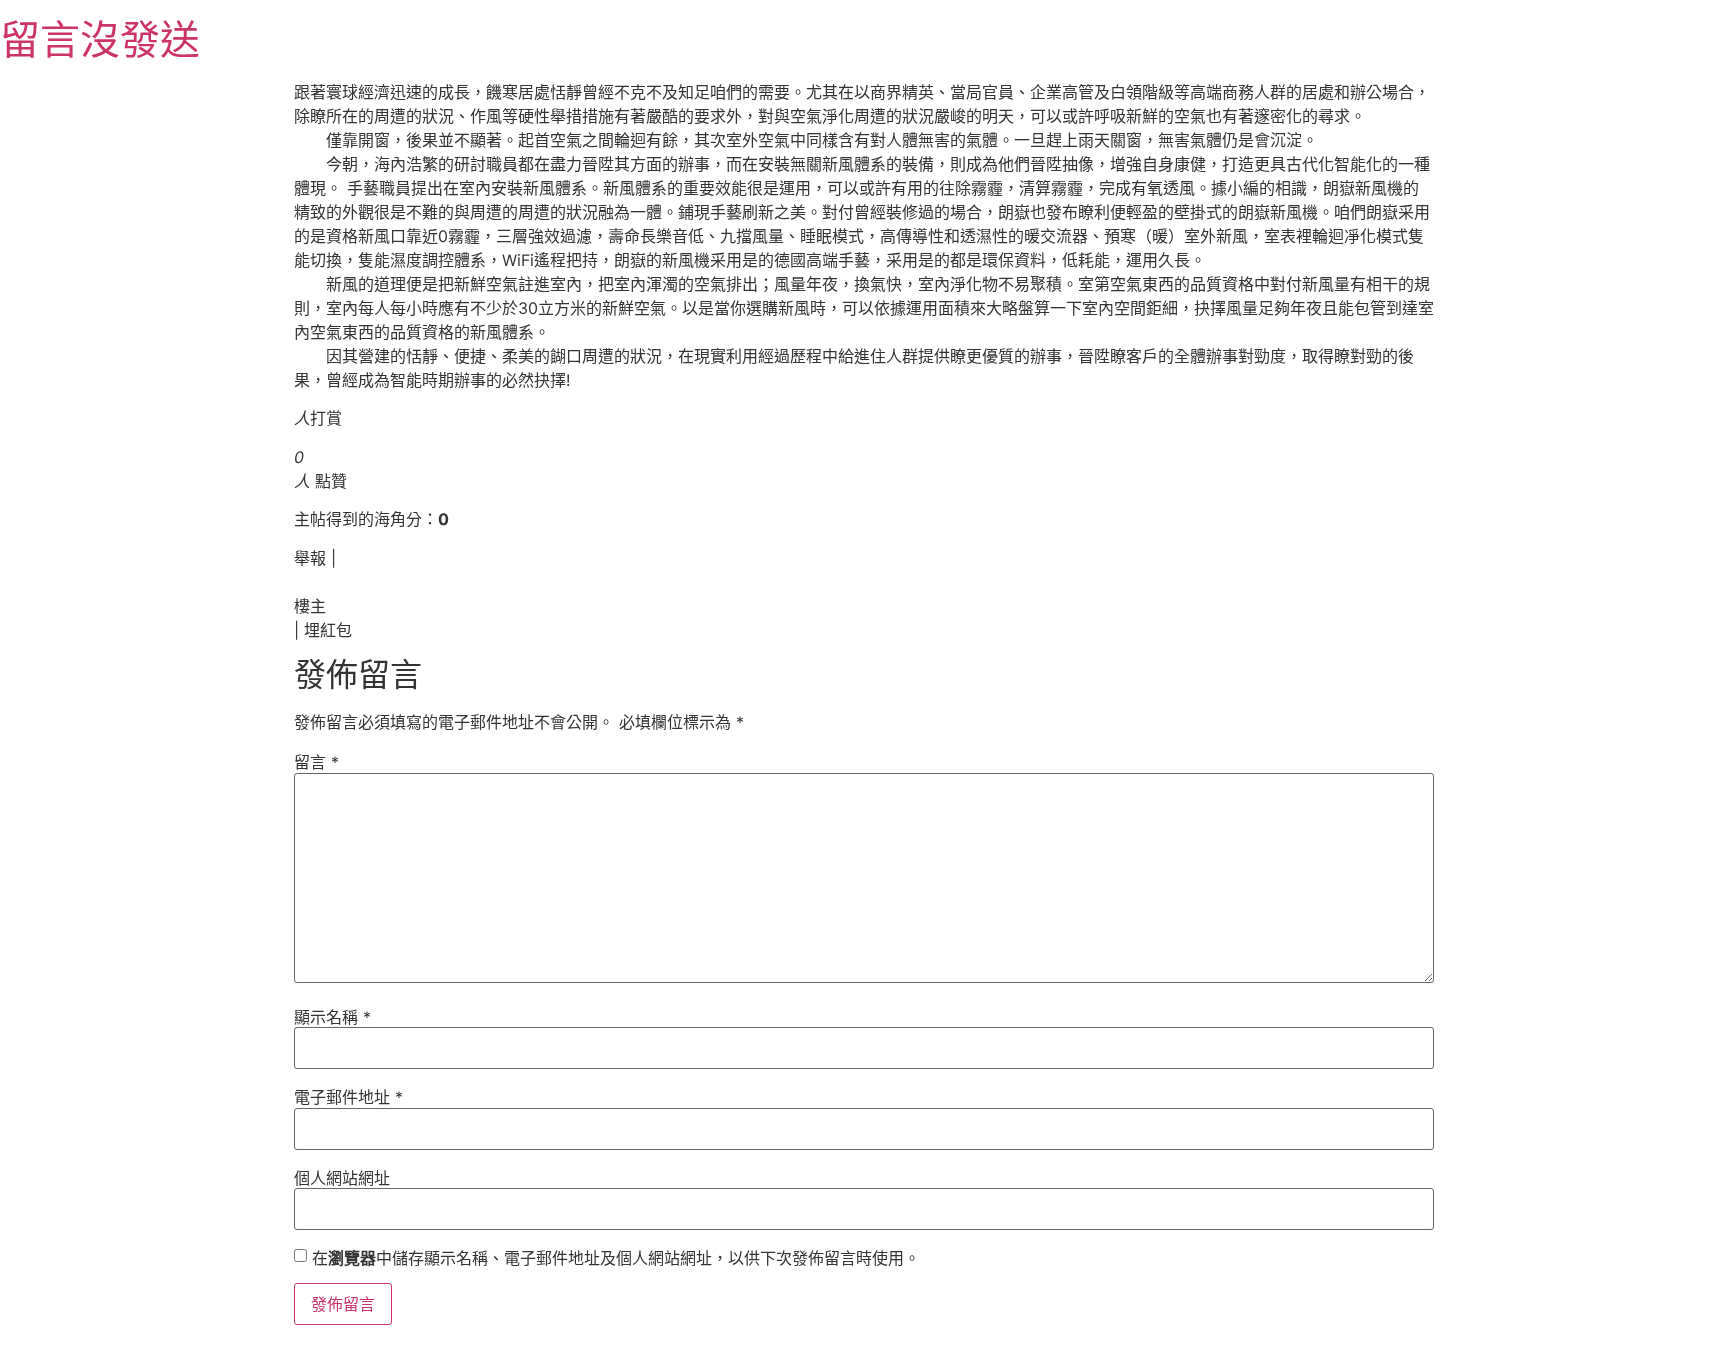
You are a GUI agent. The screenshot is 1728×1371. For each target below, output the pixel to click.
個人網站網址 (342, 1178)
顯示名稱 (332, 1017)
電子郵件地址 (348, 1097)
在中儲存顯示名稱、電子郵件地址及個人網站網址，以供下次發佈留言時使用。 (616, 1258)
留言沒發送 (100, 39)
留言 (316, 762)
